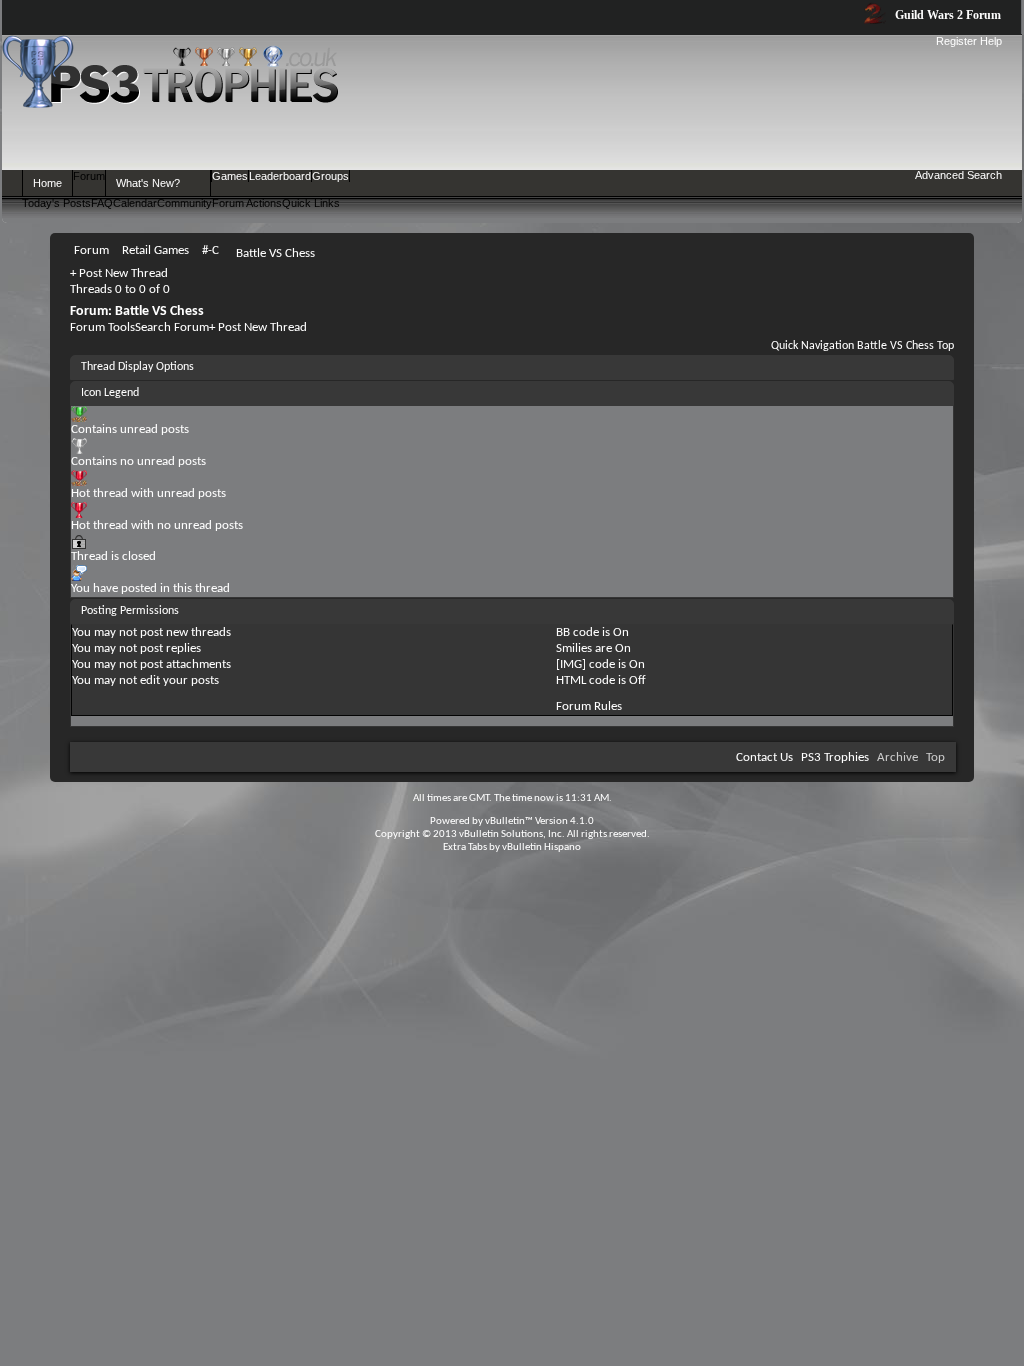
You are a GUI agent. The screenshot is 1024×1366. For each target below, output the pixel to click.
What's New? (148, 183)
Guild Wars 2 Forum (946, 15)
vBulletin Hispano (541, 847)
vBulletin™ (509, 821)
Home (47, 183)
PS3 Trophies (835, 757)
